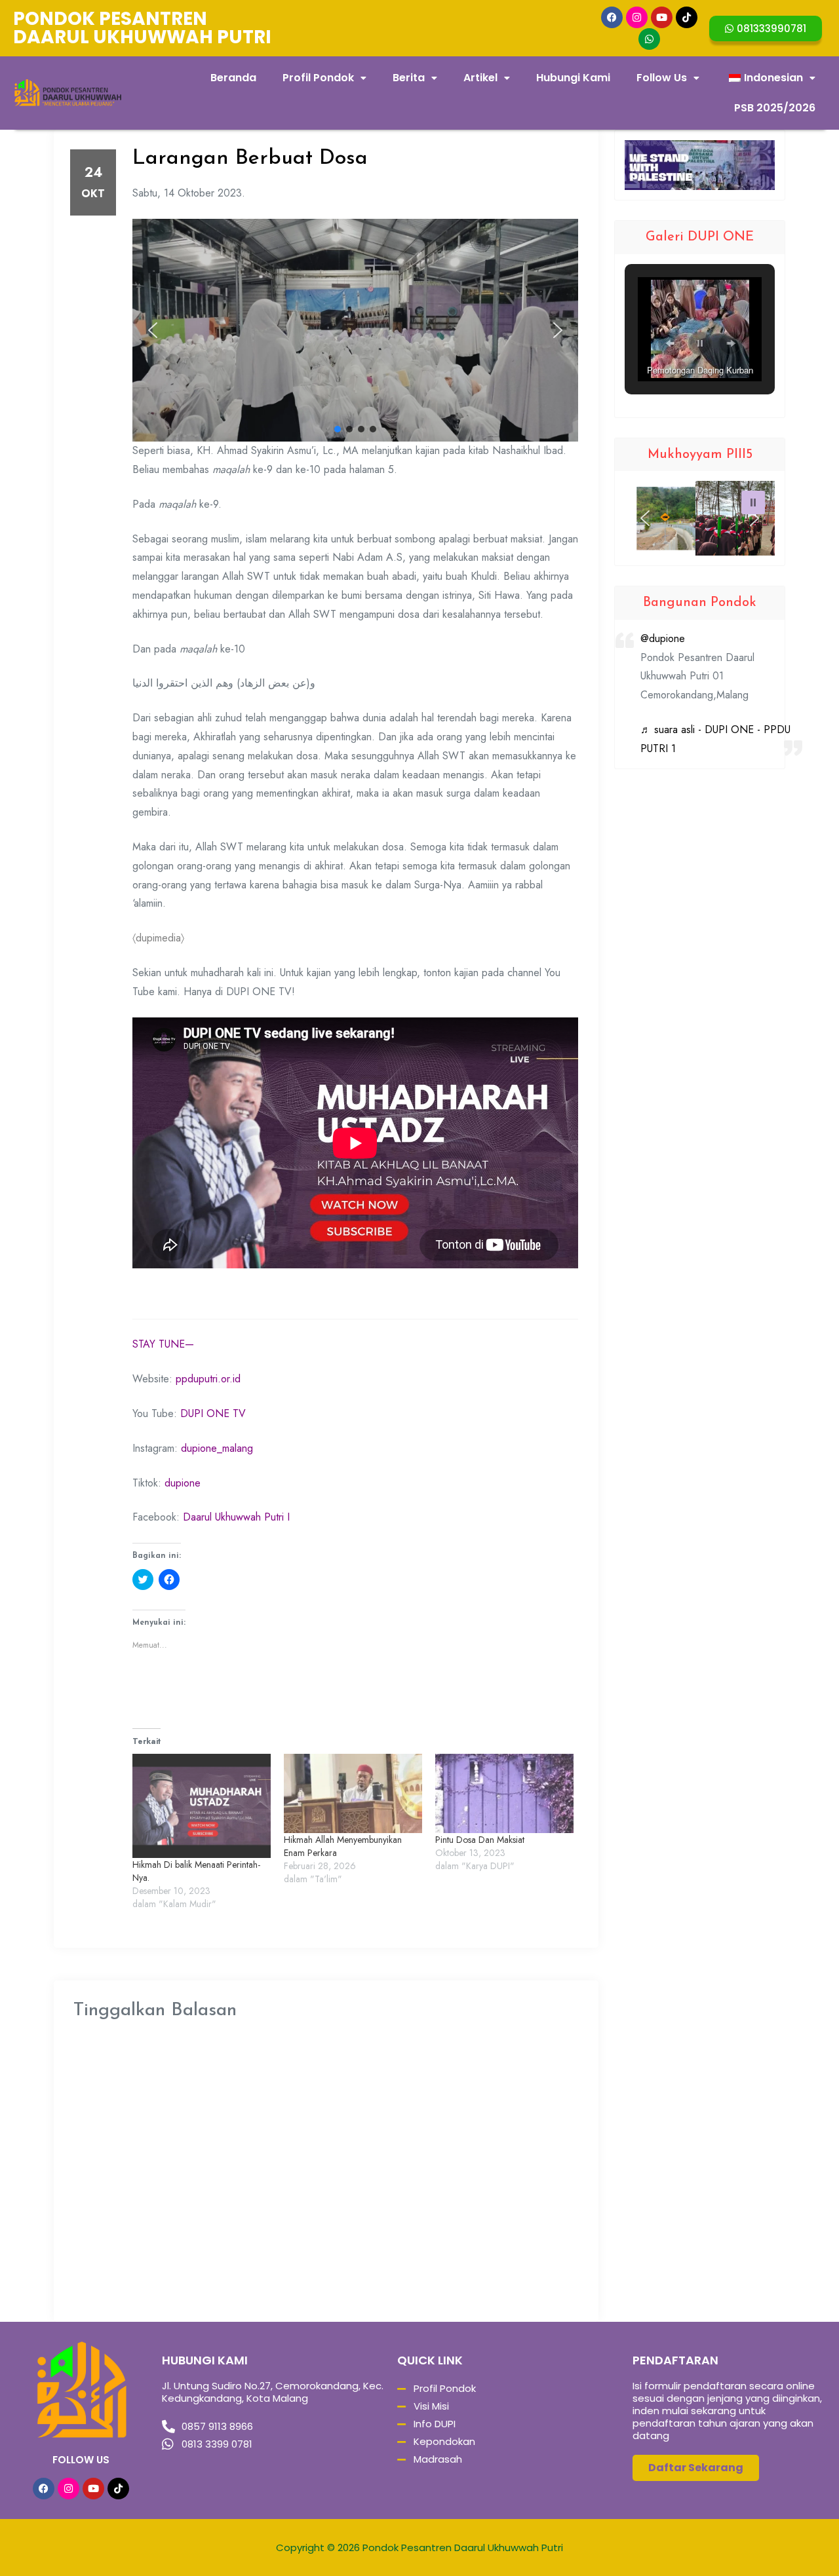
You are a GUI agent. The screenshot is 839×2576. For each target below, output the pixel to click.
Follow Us (662, 78)
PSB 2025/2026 (775, 108)
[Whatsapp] (649, 39)
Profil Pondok (318, 78)
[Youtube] (662, 17)
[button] (153, 330)
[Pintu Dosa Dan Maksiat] (504, 1793)
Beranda (233, 78)
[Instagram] (637, 17)
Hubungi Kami (573, 78)
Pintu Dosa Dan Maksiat (480, 1840)
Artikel (480, 78)
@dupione (663, 638)
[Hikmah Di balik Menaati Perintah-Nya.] (202, 1806)
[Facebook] (612, 17)
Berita (409, 78)
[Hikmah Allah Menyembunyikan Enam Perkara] (353, 1793)
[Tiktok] (687, 17)
